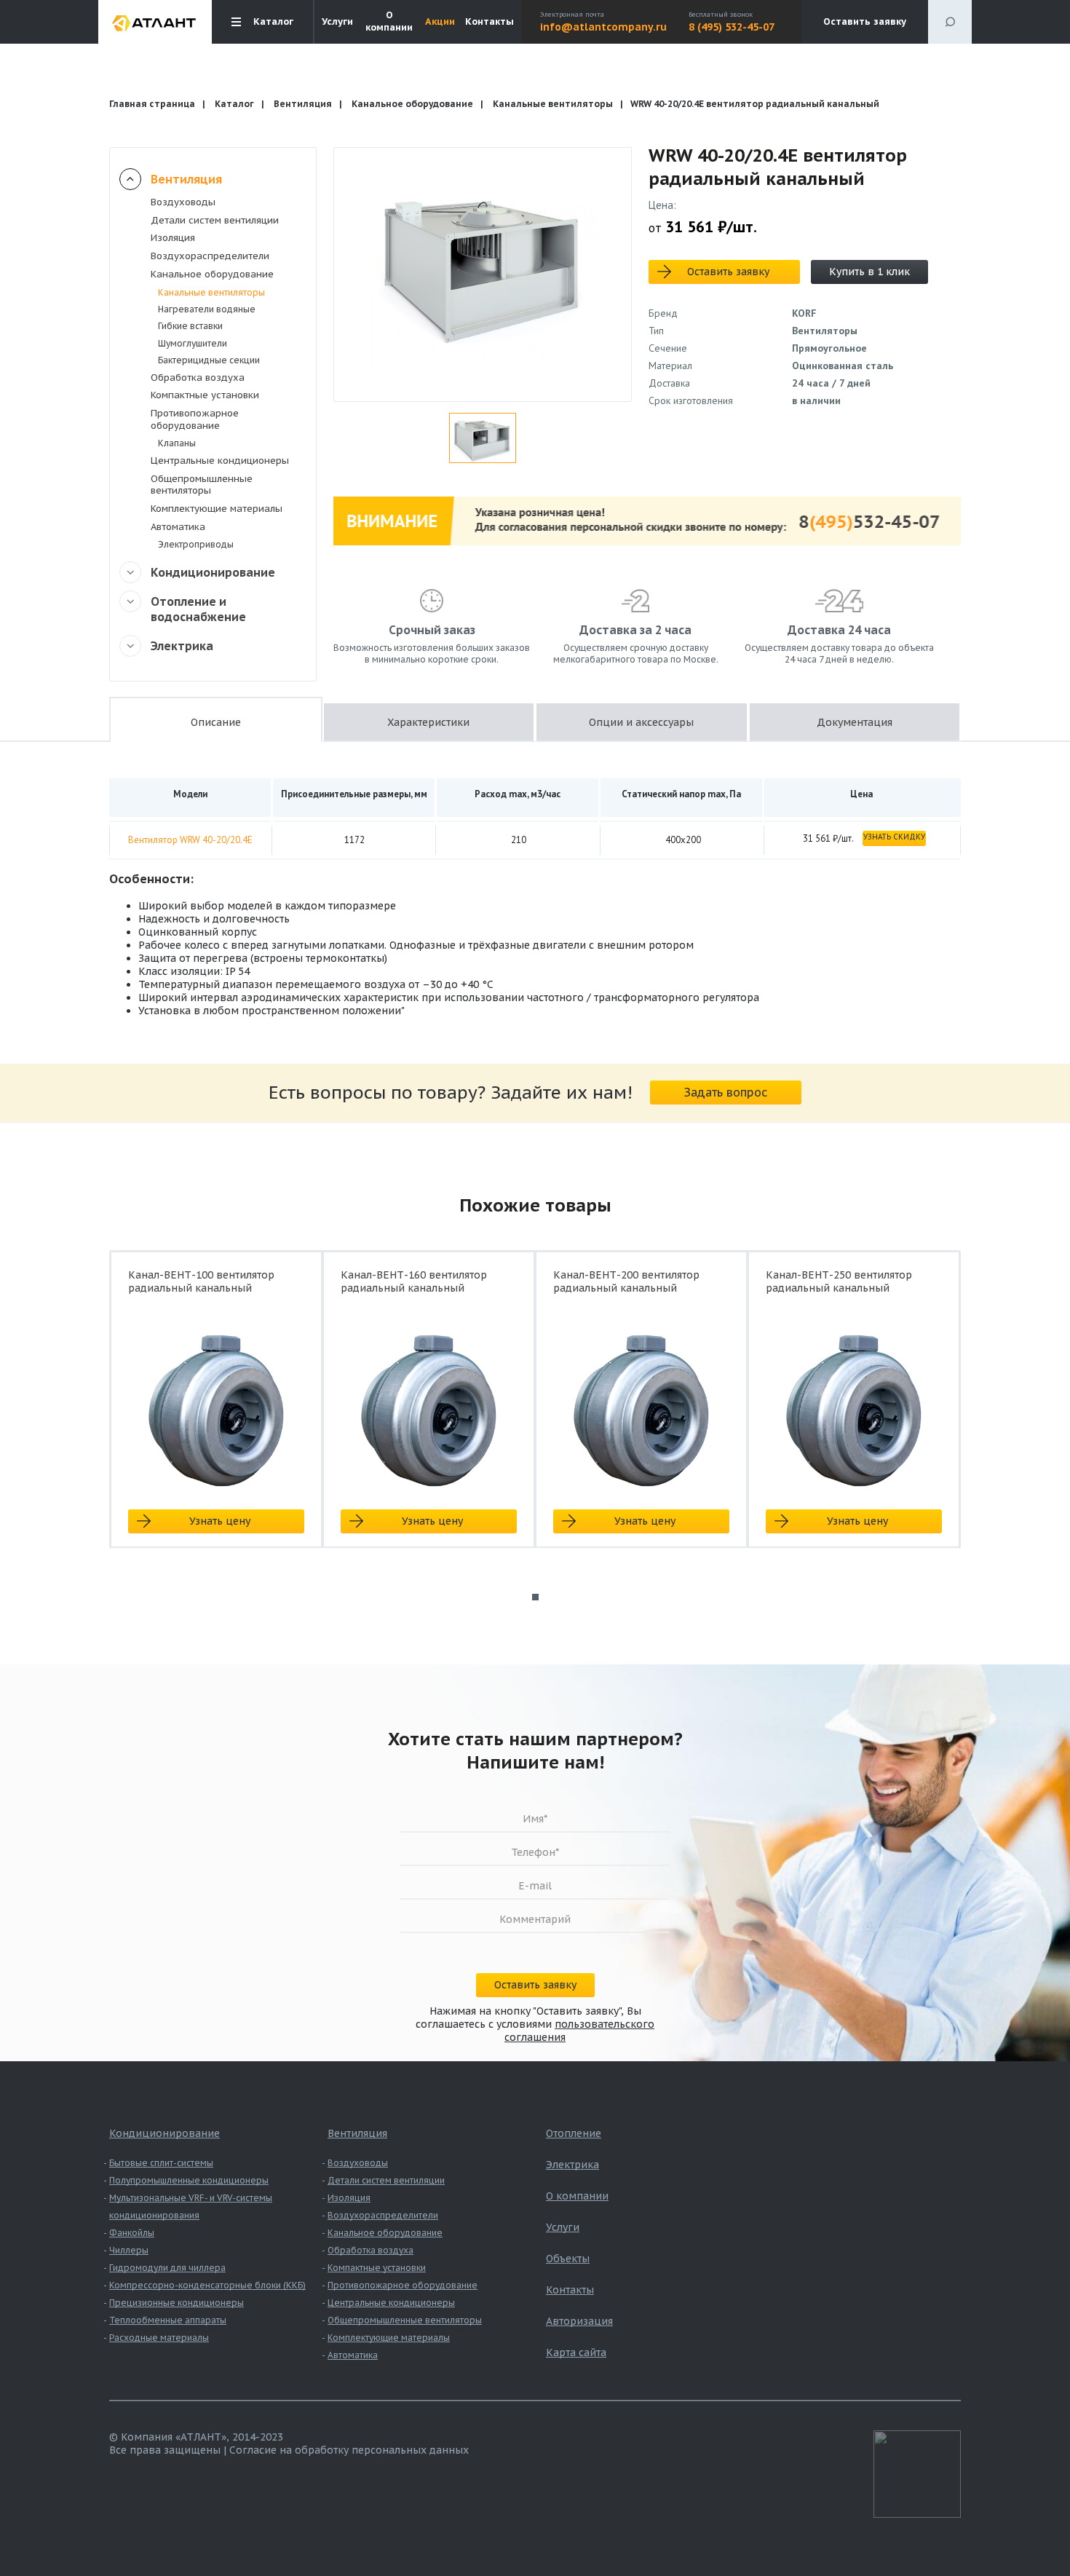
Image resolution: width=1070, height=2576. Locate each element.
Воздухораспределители (210, 256)
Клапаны (177, 443)
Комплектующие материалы (217, 509)
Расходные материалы (159, 2338)
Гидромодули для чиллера (167, 2268)
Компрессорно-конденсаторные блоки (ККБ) (207, 2285)
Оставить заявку (865, 21)
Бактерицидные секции (209, 360)
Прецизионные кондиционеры (177, 2303)
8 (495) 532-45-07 (732, 27)
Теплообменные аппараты (168, 2320)
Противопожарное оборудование (195, 419)
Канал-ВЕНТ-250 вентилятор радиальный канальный (839, 1281)
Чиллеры (129, 2250)
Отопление (574, 2133)
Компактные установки (205, 395)
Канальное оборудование (412, 104)
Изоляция (173, 238)
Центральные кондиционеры (220, 461)
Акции (440, 22)
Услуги (337, 22)
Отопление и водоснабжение (198, 609)
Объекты (568, 2259)
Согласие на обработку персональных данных (349, 2450)
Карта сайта (576, 2352)
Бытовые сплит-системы (161, 2163)
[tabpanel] (216, 1412)
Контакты (490, 22)
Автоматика (178, 527)
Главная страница (152, 104)
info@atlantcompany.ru (603, 27)
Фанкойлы (132, 2233)
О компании (389, 21)
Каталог (234, 104)
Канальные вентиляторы (553, 104)
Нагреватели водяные (207, 309)
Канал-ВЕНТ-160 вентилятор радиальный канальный (414, 1281)
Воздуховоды (183, 202)
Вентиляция (303, 104)
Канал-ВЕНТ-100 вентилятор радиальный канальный (201, 1281)
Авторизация (579, 2321)
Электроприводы (196, 544)
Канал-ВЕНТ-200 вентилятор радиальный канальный (626, 1281)
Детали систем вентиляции (215, 220)
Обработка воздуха (198, 378)
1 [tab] (535, 1597)
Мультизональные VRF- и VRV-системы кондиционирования (191, 2206)
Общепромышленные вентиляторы (202, 485)
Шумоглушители (193, 343)
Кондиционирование (213, 572)
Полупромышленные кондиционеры (189, 2180)
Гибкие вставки (190, 326)
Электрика (182, 646)
